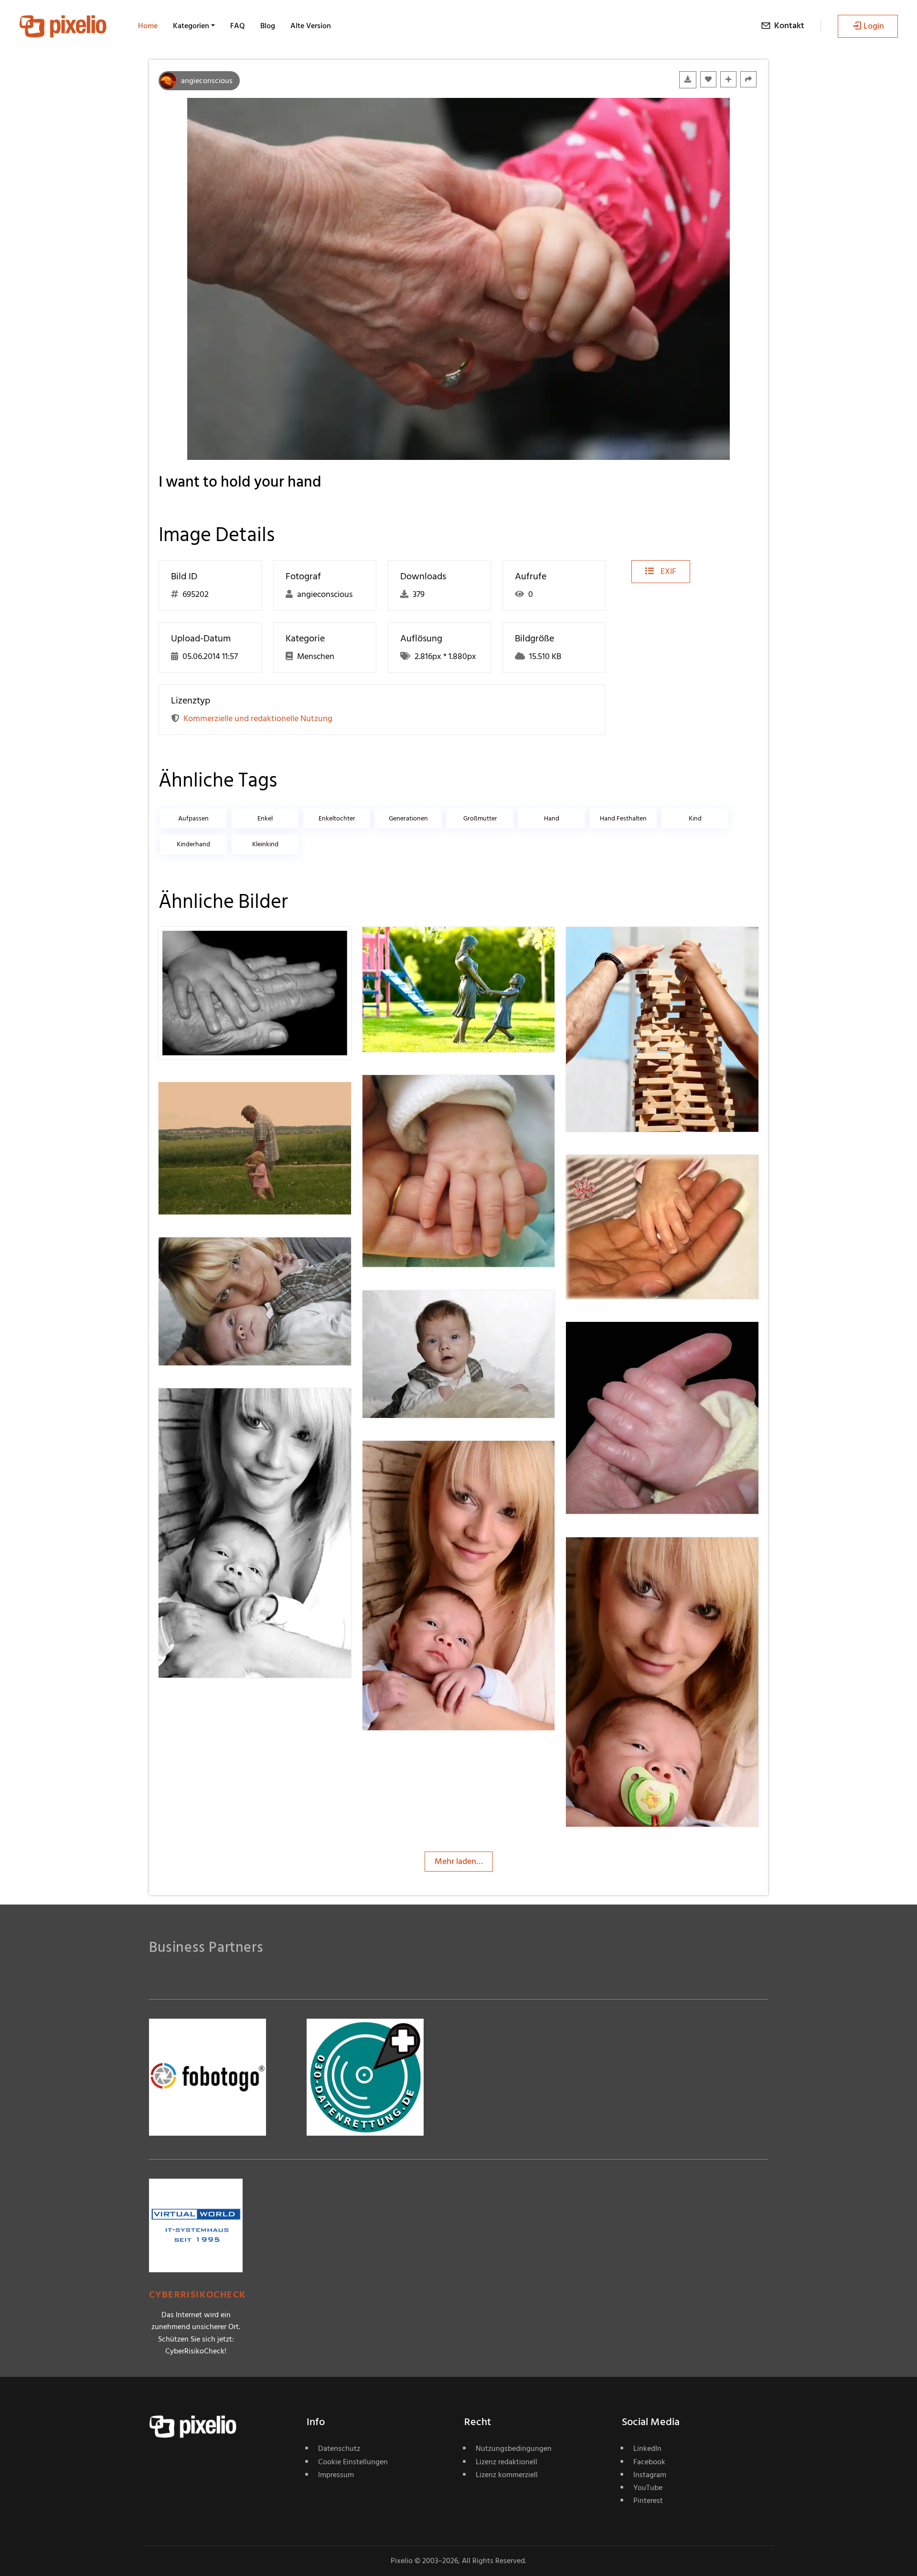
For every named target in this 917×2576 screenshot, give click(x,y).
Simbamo (210, 946)
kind (695, 818)
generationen (408, 818)
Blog (268, 26)
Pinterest (648, 2501)
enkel (265, 818)
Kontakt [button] (789, 26)
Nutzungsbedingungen (514, 2448)
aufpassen (193, 818)
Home (148, 26)
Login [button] (874, 26)
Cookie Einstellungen (353, 2462)
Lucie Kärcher (217, 1101)
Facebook (649, 2462)
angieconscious (207, 81)
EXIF (667, 571)
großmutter (480, 818)
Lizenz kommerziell (507, 2475)
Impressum (336, 2475)
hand (552, 818)
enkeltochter (337, 818)
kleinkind (265, 844)
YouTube (648, 2488)
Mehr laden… (459, 1861)
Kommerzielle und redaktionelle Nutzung (258, 719)
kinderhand (193, 844)
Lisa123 (205, 1256)
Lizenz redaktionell (506, 2462)
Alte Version (311, 26)
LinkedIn (647, 2448)
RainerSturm (420, 946)
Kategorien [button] (191, 26)
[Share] (748, 79)
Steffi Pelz (415, 1094)
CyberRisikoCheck (197, 2295)
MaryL (612, 946)
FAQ (238, 26)
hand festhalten (623, 818)
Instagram (650, 2475)
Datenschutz (339, 2448)
